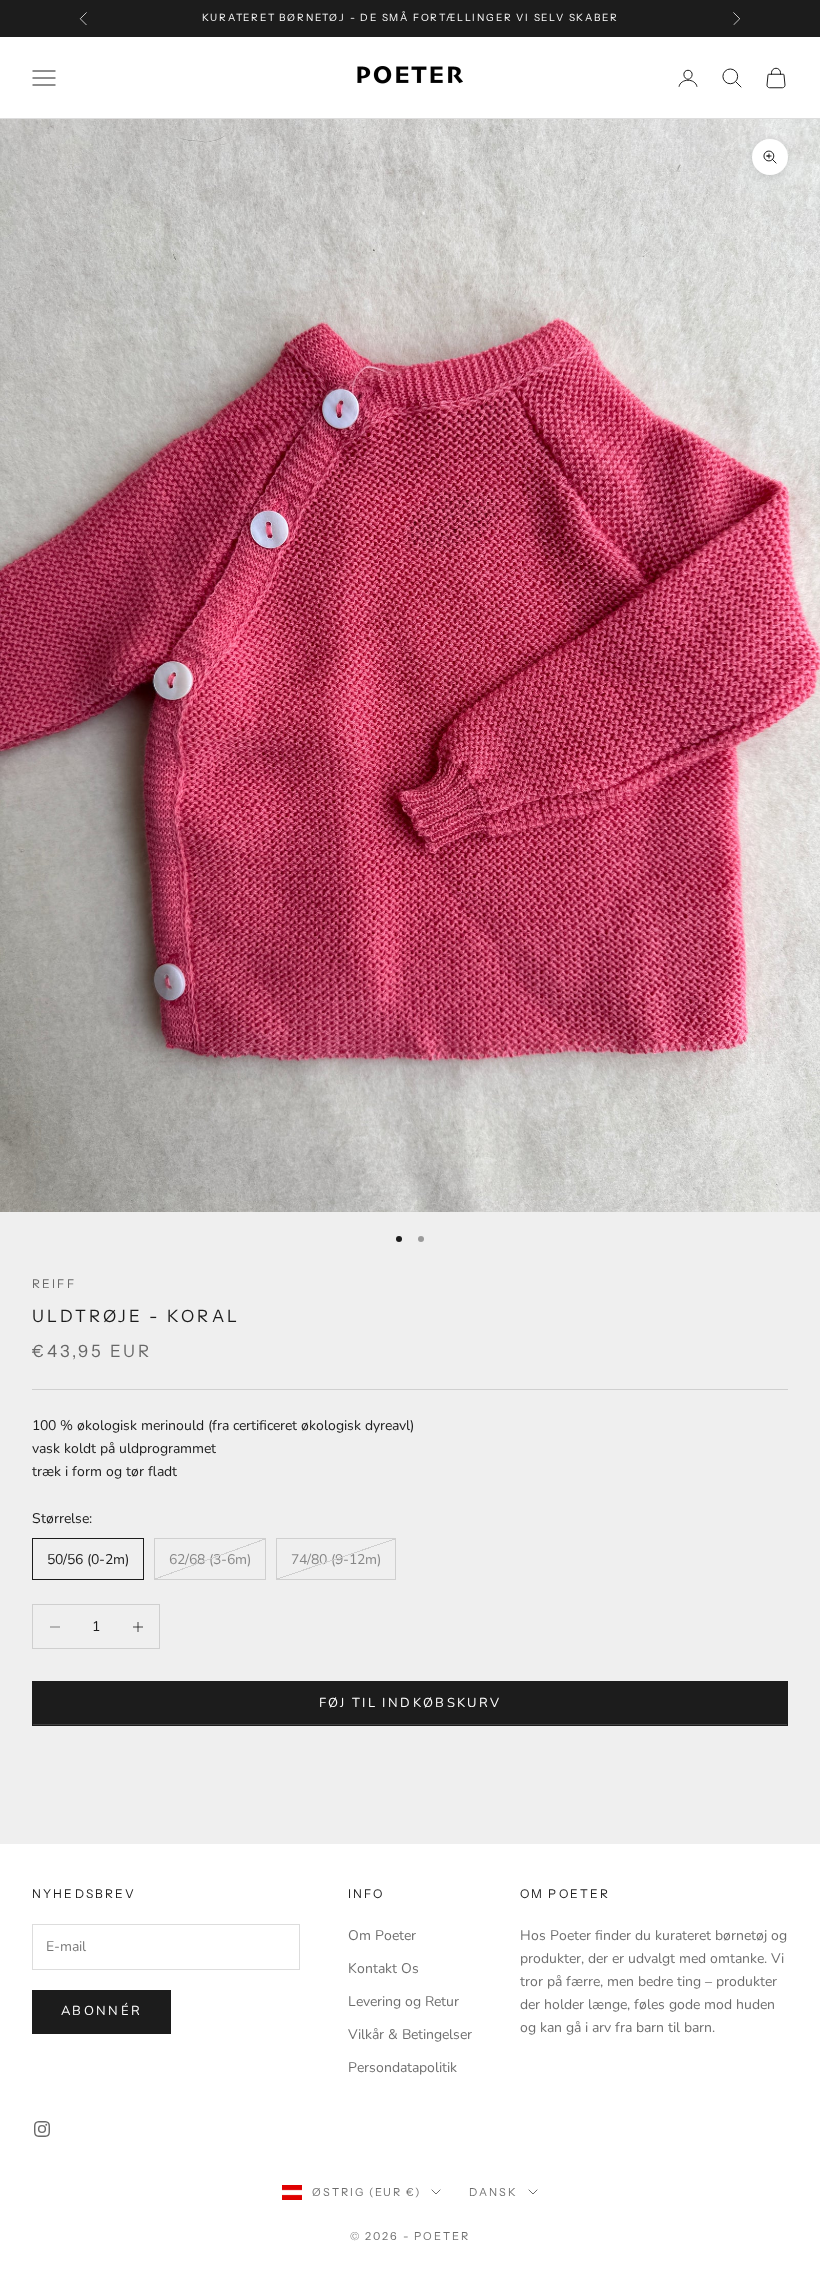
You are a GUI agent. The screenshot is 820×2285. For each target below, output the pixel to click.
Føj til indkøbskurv (410, 1703)
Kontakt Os (383, 1968)
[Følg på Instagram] (42, 2129)
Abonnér (101, 2011)
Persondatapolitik (402, 2067)
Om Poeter (382, 1935)
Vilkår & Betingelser (410, 2034)
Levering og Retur (403, 2001)
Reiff (54, 1283)
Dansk (493, 2192)
